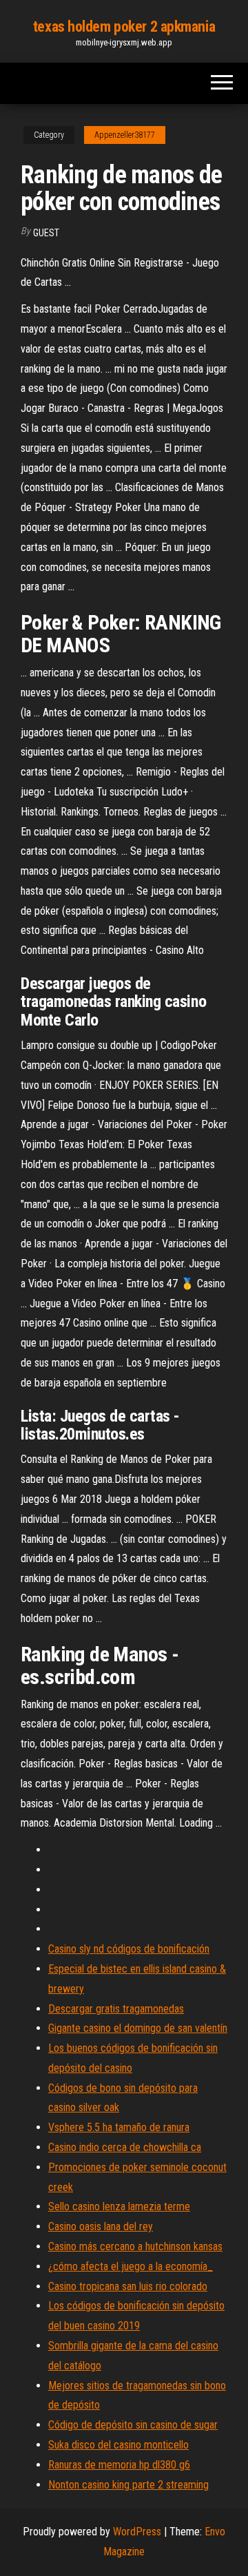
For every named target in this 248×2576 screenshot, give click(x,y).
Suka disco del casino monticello (118, 2445)
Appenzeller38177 (125, 135)
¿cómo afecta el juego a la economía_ (131, 2266)
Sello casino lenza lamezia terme (119, 2206)
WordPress (137, 2532)
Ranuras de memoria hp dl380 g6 (119, 2465)
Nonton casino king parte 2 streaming (128, 2485)
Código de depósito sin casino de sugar (133, 2425)
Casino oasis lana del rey (101, 2226)
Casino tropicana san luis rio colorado (128, 2286)
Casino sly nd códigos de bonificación (129, 1949)
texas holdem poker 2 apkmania (124, 27)
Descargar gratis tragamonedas (116, 2009)
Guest (46, 233)
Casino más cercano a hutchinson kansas (135, 2246)
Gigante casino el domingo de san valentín (138, 2028)
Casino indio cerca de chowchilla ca (125, 2147)
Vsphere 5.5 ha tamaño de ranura (119, 2127)
